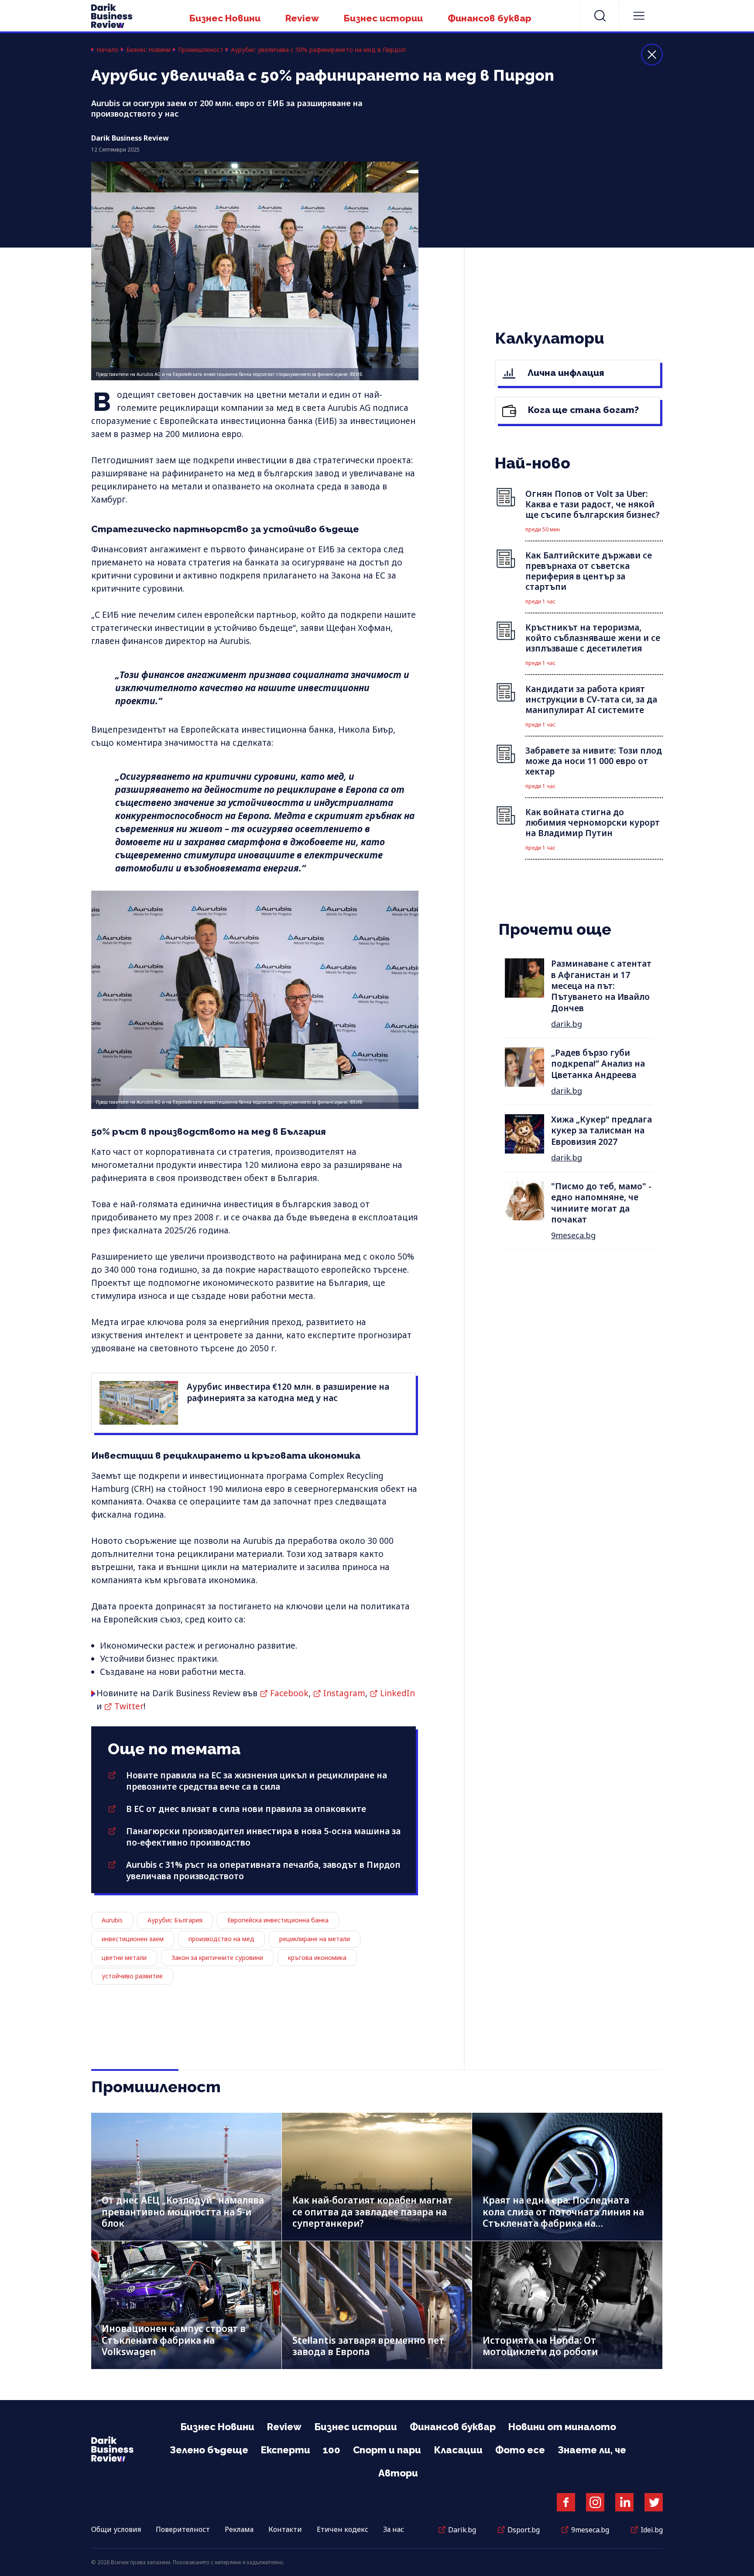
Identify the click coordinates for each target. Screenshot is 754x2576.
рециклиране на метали (315, 1939)
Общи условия (116, 2529)
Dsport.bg (524, 2530)
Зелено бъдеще (209, 2450)
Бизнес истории (383, 18)
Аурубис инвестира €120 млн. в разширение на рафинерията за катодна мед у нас (288, 1392)
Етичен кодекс (343, 2529)
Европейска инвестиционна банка (278, 1920)
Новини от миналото (562, 2427)
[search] (600, 16)
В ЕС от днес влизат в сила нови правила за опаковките (246, 1809)
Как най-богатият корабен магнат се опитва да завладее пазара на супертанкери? (372, 2212)
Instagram (344, 1693)
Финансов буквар (490, 18)
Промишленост (201, 50)
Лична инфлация (565, 373)
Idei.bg (652, 2530)
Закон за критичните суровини (217, 1958)
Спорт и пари (387, 2450)
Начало (108, 50)
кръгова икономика (317, 1958)
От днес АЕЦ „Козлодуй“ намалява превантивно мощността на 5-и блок (183, 2212)
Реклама (239, 2529)
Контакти (285, 2529)
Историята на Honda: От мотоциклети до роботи (540, 2346)
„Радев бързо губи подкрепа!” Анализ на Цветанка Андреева (598, 1064)
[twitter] (654, 2502)
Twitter (129, 1706)
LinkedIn (398, 1693)
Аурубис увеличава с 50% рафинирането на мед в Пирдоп (318, 50)
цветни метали (124, 1958)
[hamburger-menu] (639, 16)
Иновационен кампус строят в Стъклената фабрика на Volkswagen (174, 2340)
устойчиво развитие (132, 1976)
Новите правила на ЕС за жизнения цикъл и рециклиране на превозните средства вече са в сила (257, 1781)
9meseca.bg (573, 1235)
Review (302, 18)
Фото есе (520, 2450)
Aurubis (112, 1920)
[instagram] (595, 2502)
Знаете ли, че (592, 2450)
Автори (398, 2473)
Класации (458, 2450)
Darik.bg (462, 2530)
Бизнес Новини (225, 18)
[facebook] (566, 2502)
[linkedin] (624, 2502)
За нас (394, 2529)
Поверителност (183, 2529)
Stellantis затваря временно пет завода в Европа (368, 2346)
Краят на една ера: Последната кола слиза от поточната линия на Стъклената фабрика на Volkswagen (563, 2218)
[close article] (652, 55)
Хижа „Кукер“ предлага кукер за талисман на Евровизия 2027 (601, 1131)
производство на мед (221, 1939)
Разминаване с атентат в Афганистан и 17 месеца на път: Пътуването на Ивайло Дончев (601, 986)
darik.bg (567, 1024)
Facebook (289, 1693)
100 (332, 2450)
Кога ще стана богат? (582, 410)
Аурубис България (175, 1920)
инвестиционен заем (133, 1939)
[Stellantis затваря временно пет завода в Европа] (377, 2305)
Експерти (286, 2450)
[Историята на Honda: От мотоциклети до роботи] (567, 2305)
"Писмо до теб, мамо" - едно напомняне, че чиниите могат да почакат (601, 1203)
